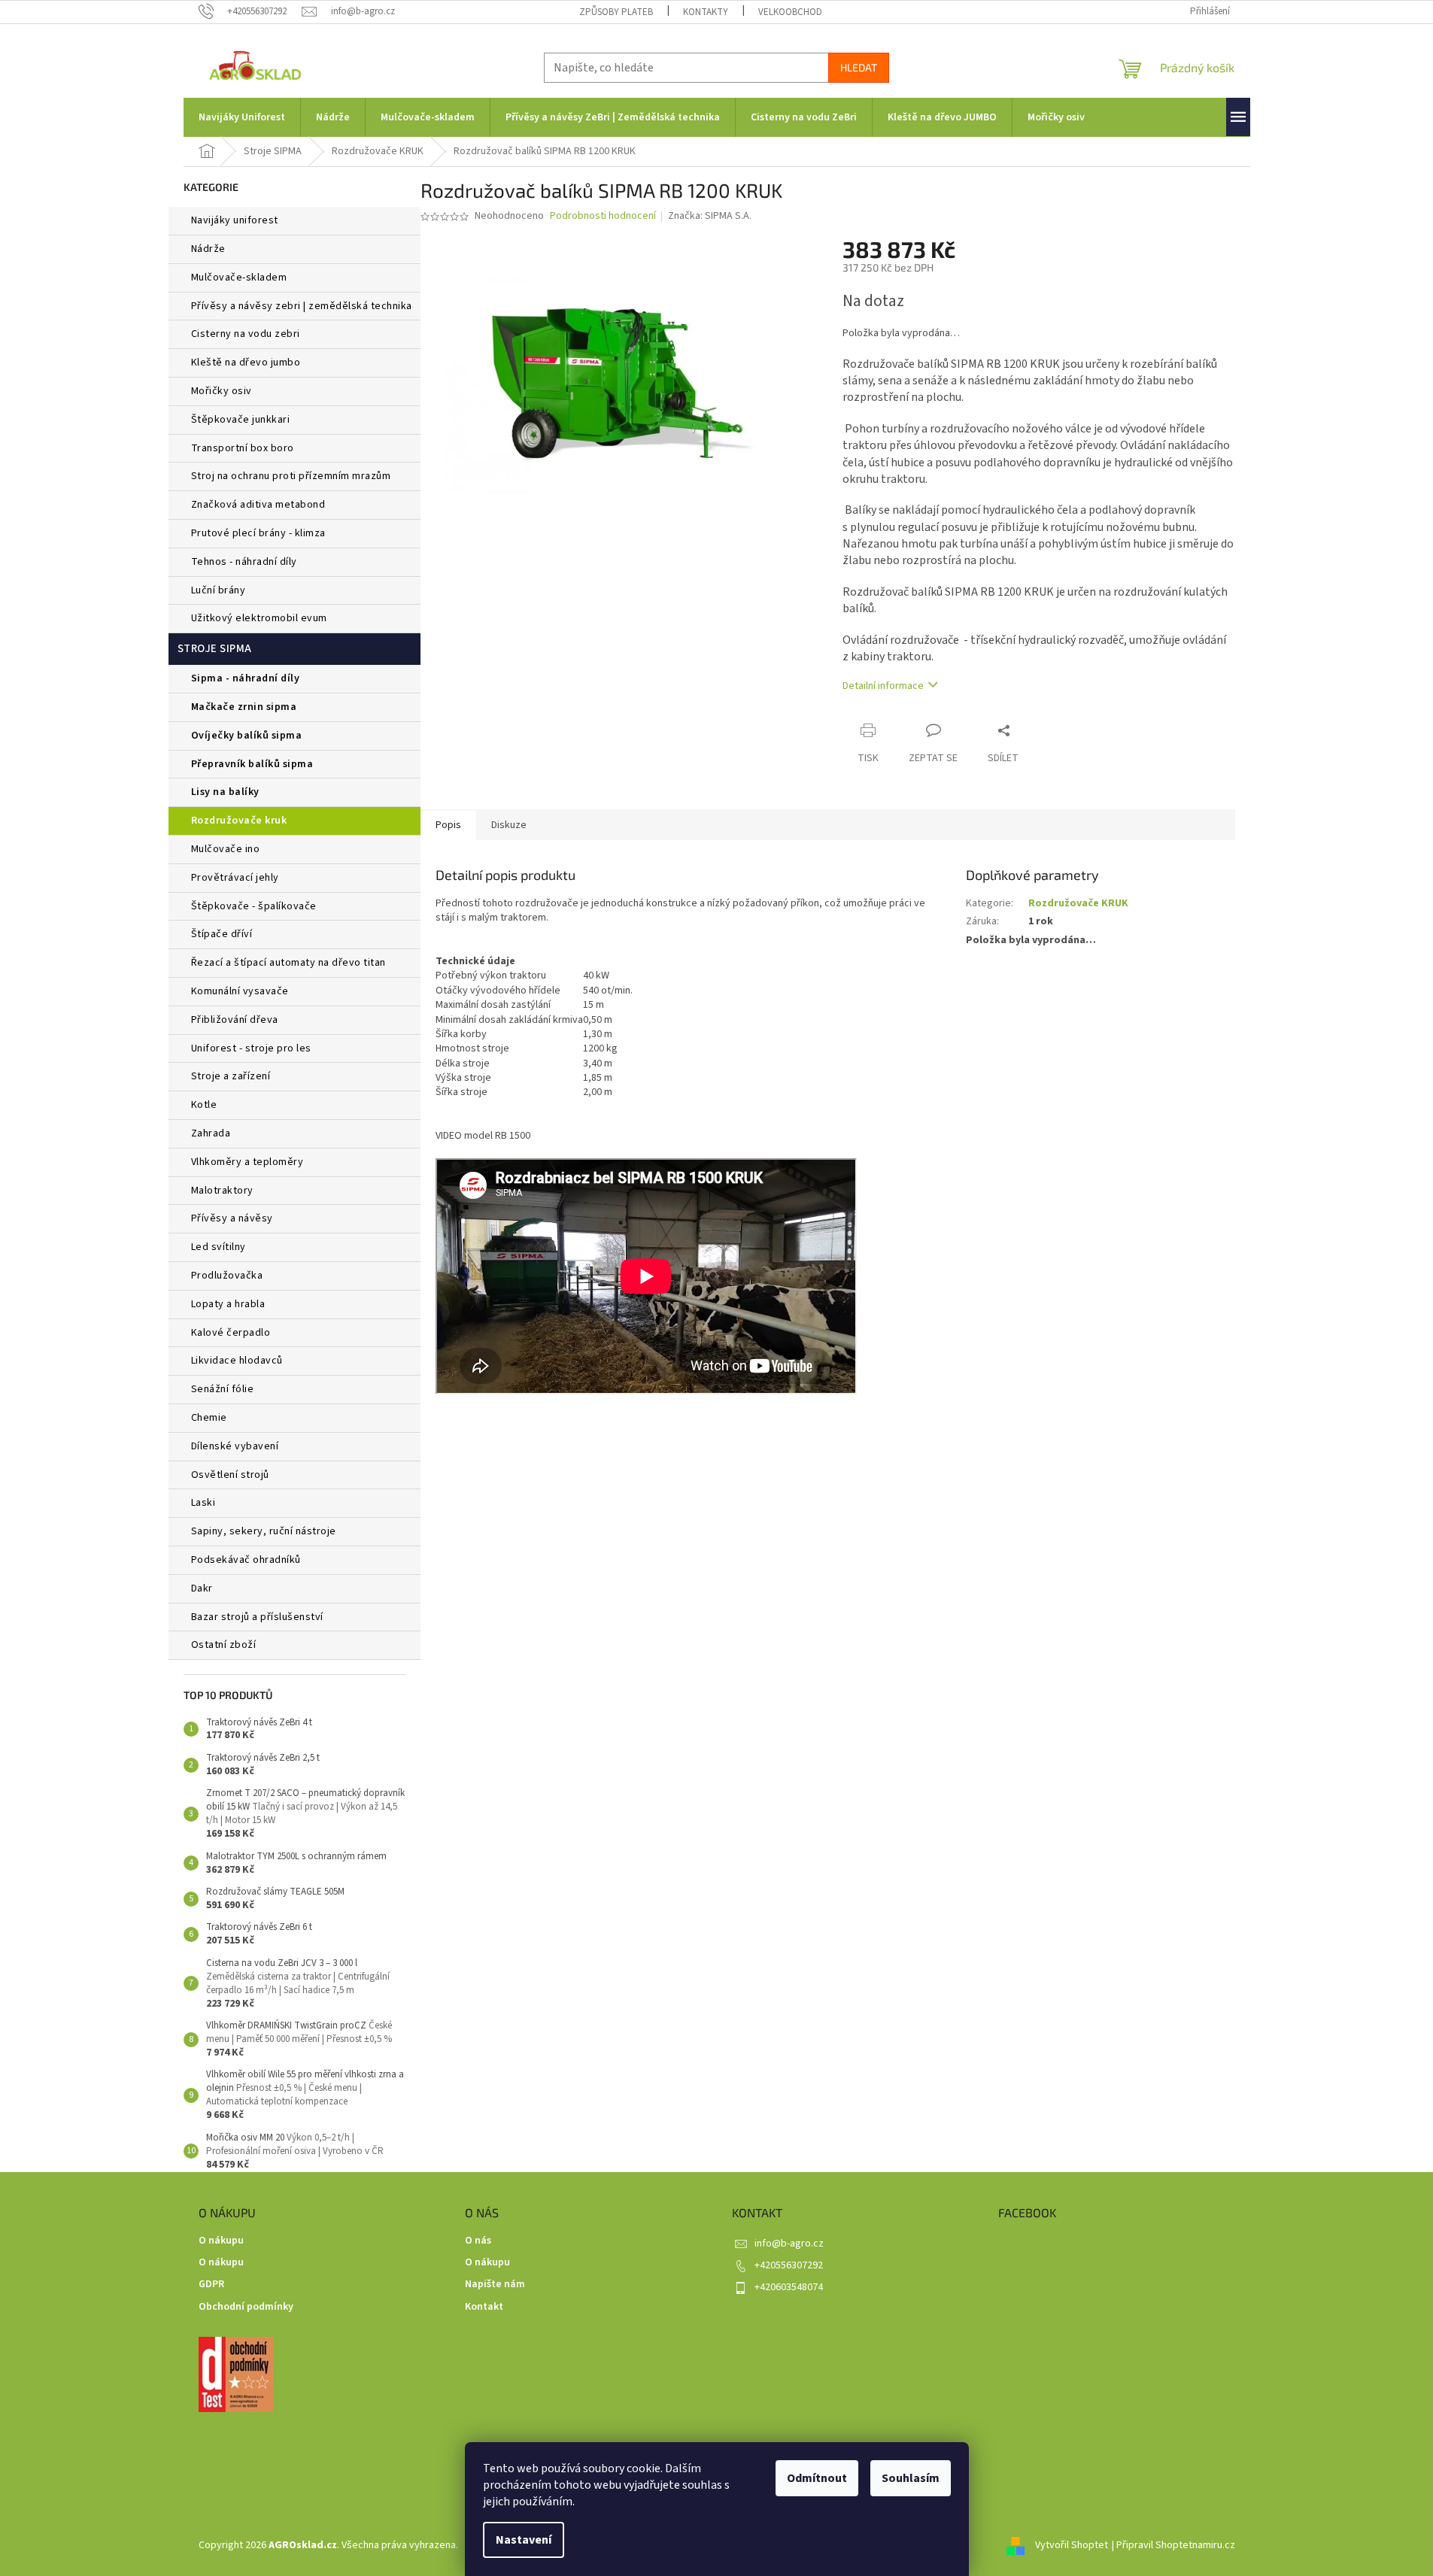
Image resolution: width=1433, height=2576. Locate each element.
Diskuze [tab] (509, 825)
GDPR (211, 2285)
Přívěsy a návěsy (232, 1218)
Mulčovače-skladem (239, 278)
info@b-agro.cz (789, 2244)
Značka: (710, 216)
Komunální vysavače (240, 991)
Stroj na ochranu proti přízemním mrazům (291, 476)
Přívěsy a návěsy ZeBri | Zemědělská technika (302, 306)
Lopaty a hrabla (228, 1304)
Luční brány (219, 590)
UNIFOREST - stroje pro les (251, 1048)
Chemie (209, 1418)
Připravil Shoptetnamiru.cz (1176, 2545)
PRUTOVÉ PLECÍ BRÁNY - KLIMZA (258, 533)
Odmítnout (817, 2478)
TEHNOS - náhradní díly (244, 562)
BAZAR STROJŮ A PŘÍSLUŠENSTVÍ (257, 1617)
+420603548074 (789, 2287)
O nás (478, 2241)
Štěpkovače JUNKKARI (241, 420)
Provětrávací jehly (235, 878)
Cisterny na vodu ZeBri (246, 334)
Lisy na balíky (225, 792)
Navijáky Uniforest (235, 220)
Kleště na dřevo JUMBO (246, 363)
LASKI (203, 1503)
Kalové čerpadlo (231, 1333)
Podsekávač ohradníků (246, 1560)
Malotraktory (224, 1191)
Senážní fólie (223, 1389)
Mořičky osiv (222, 391)
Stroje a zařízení (231, 1076)
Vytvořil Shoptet (1072, 2545)
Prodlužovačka (227, 1276)
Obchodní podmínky (246, 2307)
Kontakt (484, 2307)
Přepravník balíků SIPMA (252, 764)
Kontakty (706, 12)
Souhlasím (911, 2478)
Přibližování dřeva (235, 1020)
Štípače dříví (222, 934)
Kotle (204, 1105)
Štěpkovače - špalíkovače (254, 906)
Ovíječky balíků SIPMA (247, 736)
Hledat (859, 67)
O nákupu (221, 2241)
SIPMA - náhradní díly (246, 678)
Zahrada (211, 1133)
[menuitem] (242, 117)
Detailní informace (883, 686)
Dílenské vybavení (235, 1446)
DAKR (202, 1588)
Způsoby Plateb (616, 12)
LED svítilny (219, 1247)
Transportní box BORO (243, 448)
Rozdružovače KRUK (239, 821)
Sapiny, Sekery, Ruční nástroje (264, 1531)
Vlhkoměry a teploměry (247, 1162)
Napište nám (495, 2285)
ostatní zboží (224, 1645)
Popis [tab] (448, 825)
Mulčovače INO (226, 849)
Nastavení (524, 2540)
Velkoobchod (790, 12)
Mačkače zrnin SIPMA (244, 707)
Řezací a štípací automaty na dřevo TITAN (288, 963)
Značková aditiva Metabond (258, 505)
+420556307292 (789, 2265)
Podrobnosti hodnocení (603, 216)
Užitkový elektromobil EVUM (259, 618)
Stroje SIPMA (215, 649)
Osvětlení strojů (230, 1475)
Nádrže (208, 249)
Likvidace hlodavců (237, 1361)
